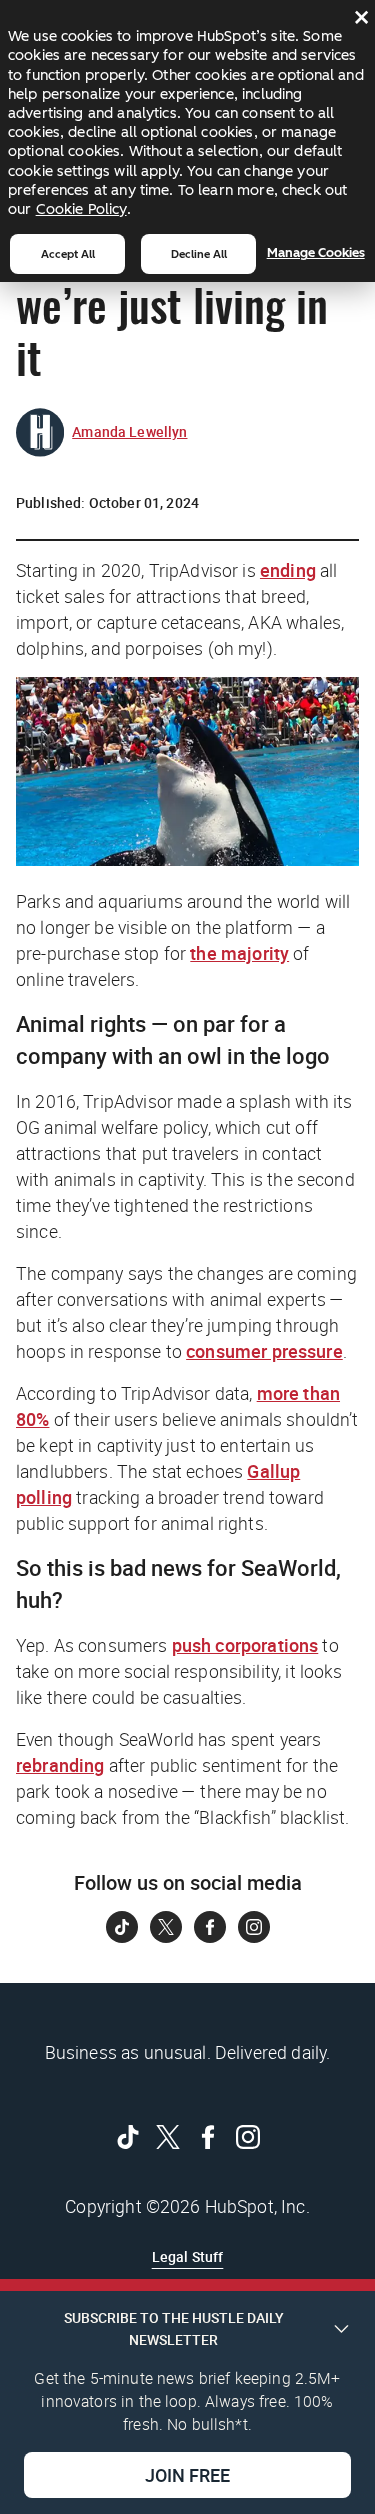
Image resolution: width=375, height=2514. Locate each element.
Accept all (68, 254)
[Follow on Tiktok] (122, 1927)
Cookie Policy (81, 209)
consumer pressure (264, 1351)
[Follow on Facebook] (210, 1927)
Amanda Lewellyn (129, 431)
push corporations (245, 1645)
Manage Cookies (316, 252)
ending (288, 570)
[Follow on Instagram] (254, 1927)
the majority (239, 953)
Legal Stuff (188, 2256)
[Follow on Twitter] (166, 1927)
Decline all (199, 254)
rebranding (60, 1765)
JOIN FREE (187, 2475)
